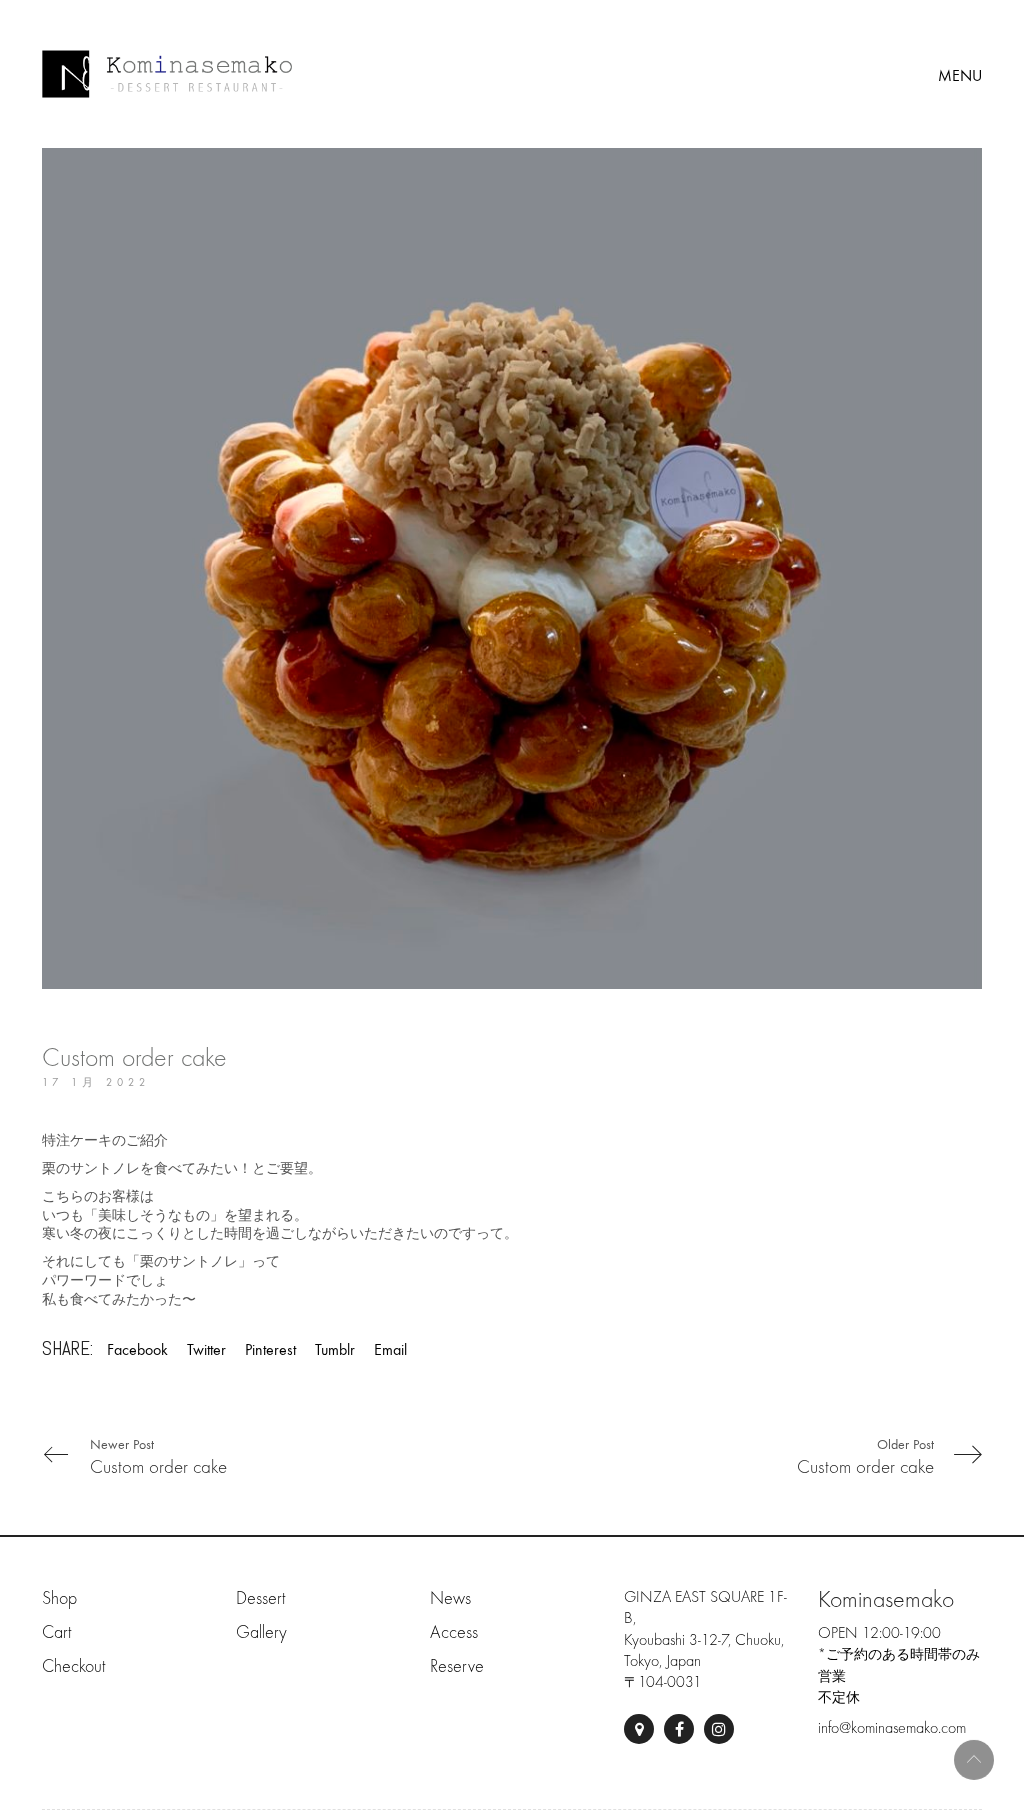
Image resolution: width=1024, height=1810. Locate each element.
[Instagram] (719, 1729)
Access (454, 1632)
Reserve (457, 1666)
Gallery (261, 1632)
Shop (59, 1598)
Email (390, 1349)
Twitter (206, 1349)
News (450, 1598)
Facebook (137, 1349)
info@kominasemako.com (892, 1728)
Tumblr (335, 1349)
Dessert (260, 1598)
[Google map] (639, 1729)
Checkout (73, 1666)
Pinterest (270, 1349)
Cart (56, 1632)
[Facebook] (679, 1729)
